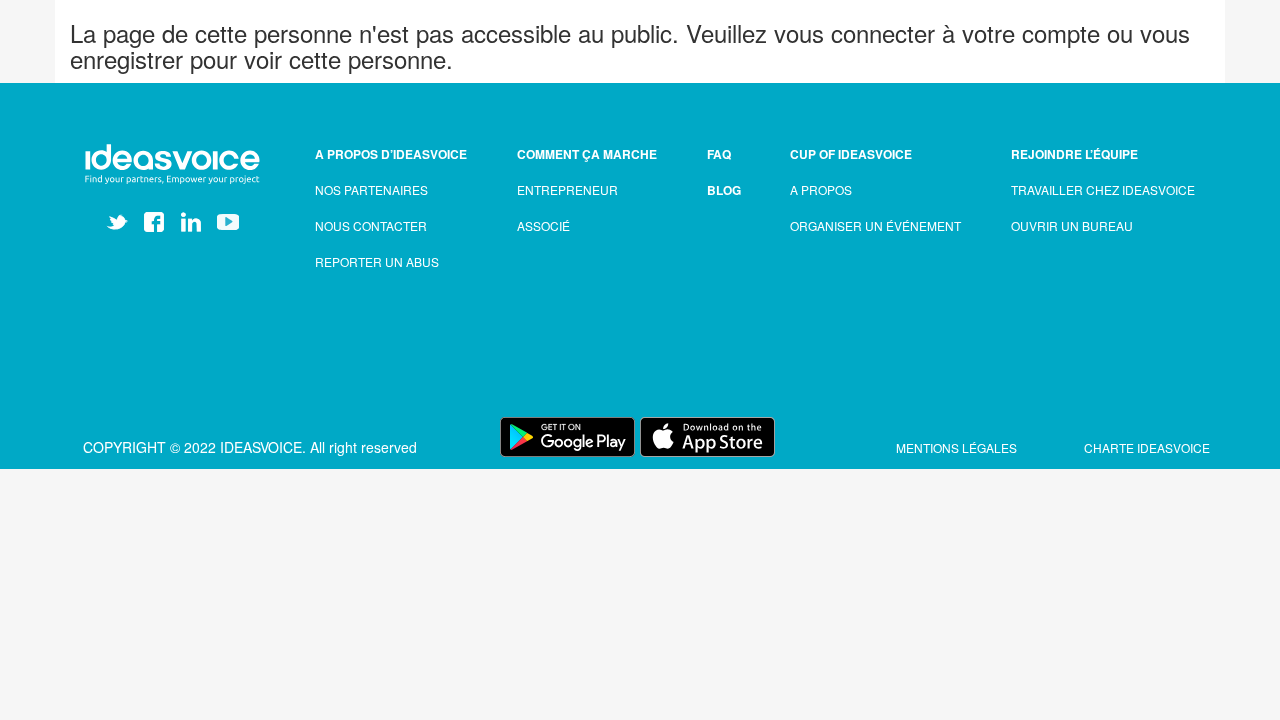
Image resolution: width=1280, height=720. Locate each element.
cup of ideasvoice (851, 154)
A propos (821, 189)
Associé (543, 225)
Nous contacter (371, 225)
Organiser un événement (875, 225)
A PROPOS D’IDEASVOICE (391, 154)
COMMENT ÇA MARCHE (587, 154)
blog (724, 190)
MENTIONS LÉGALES (958, 447)
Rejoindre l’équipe (1074, 154)
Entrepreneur (567, 189)
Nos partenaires (371, 189)
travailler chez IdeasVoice (1103, 189)
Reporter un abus (377, 261)
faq (719, 154)
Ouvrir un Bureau (1072, 225)
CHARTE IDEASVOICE (1147, 447)
